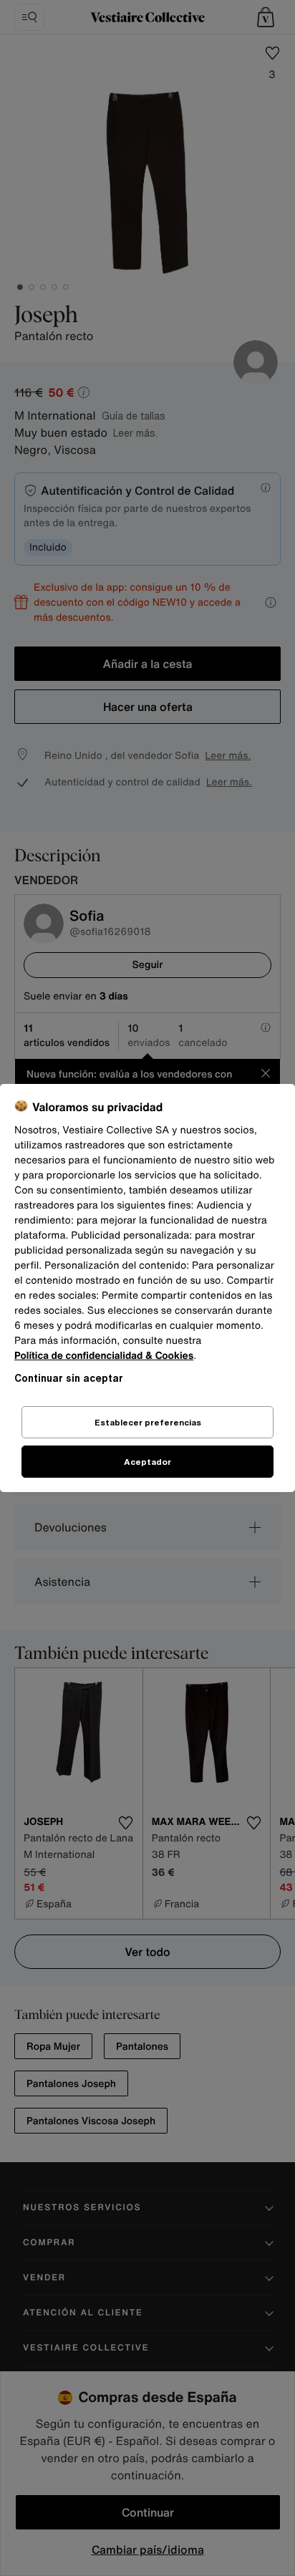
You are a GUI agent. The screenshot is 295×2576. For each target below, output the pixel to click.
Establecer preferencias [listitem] (148, 1422)
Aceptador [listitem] (147, 1462)
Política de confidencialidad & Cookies (104, 1356)
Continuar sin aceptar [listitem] (69, 1378)
